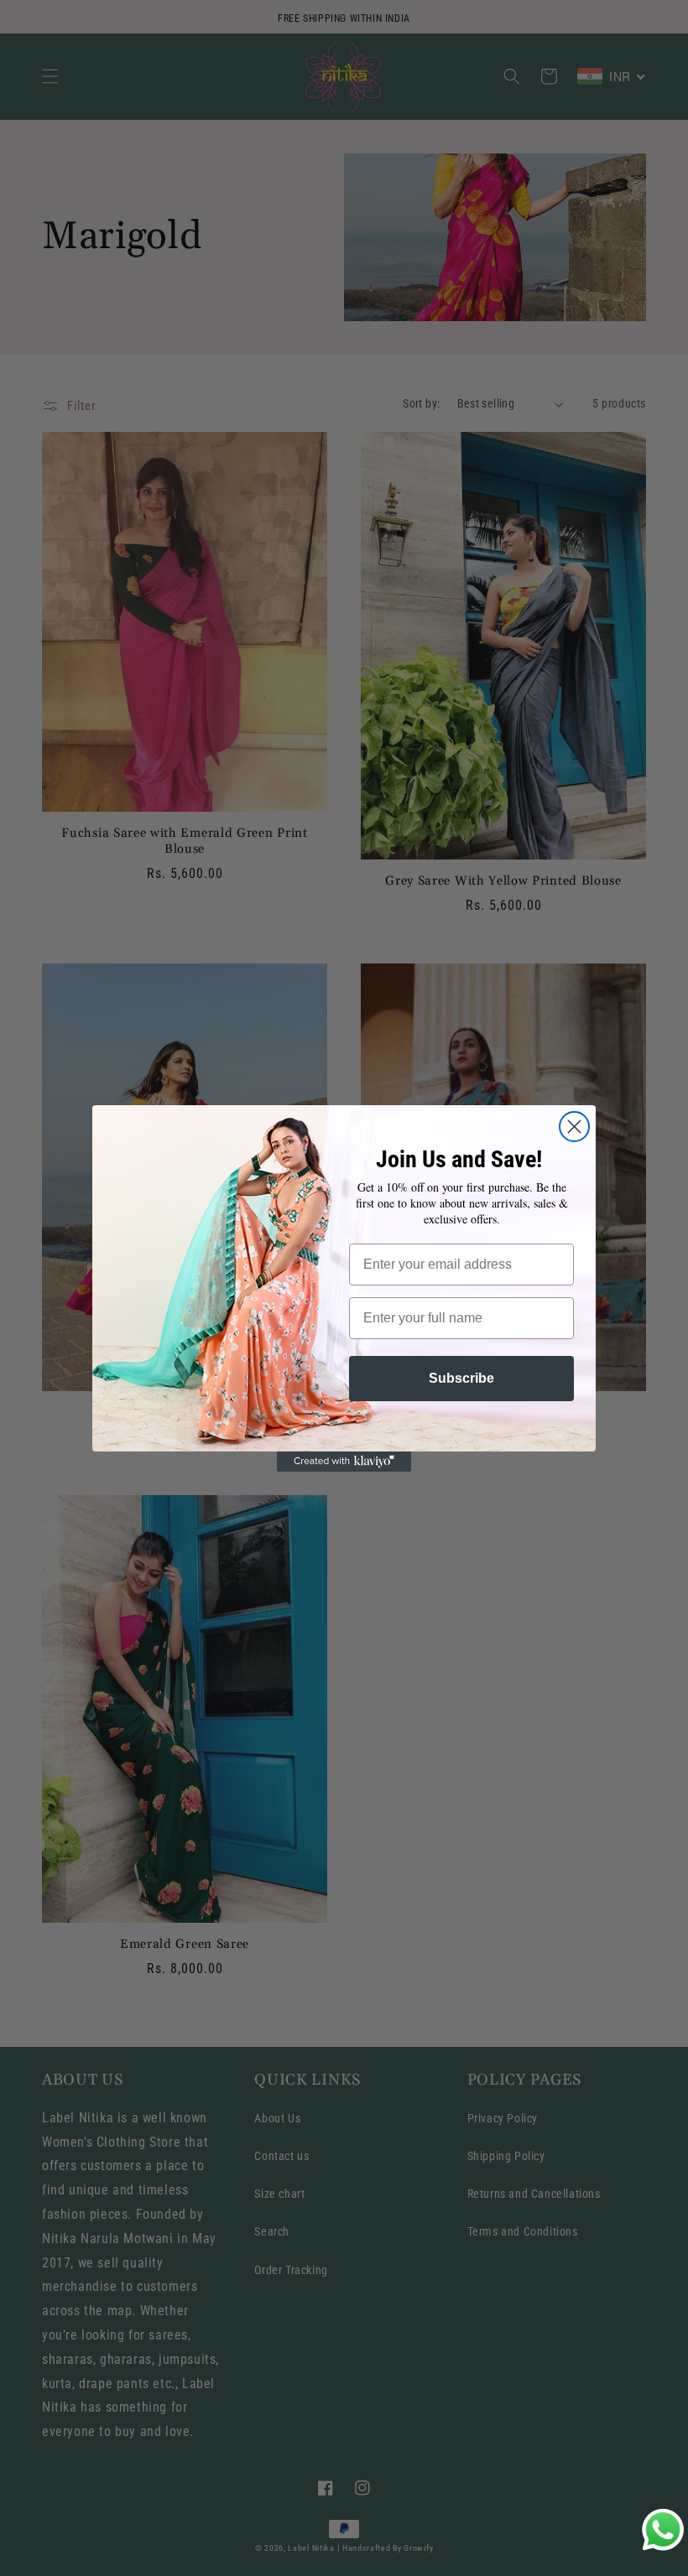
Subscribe (461, 1378)
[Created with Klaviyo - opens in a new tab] (344, 1462)
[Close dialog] (574, 1127)
